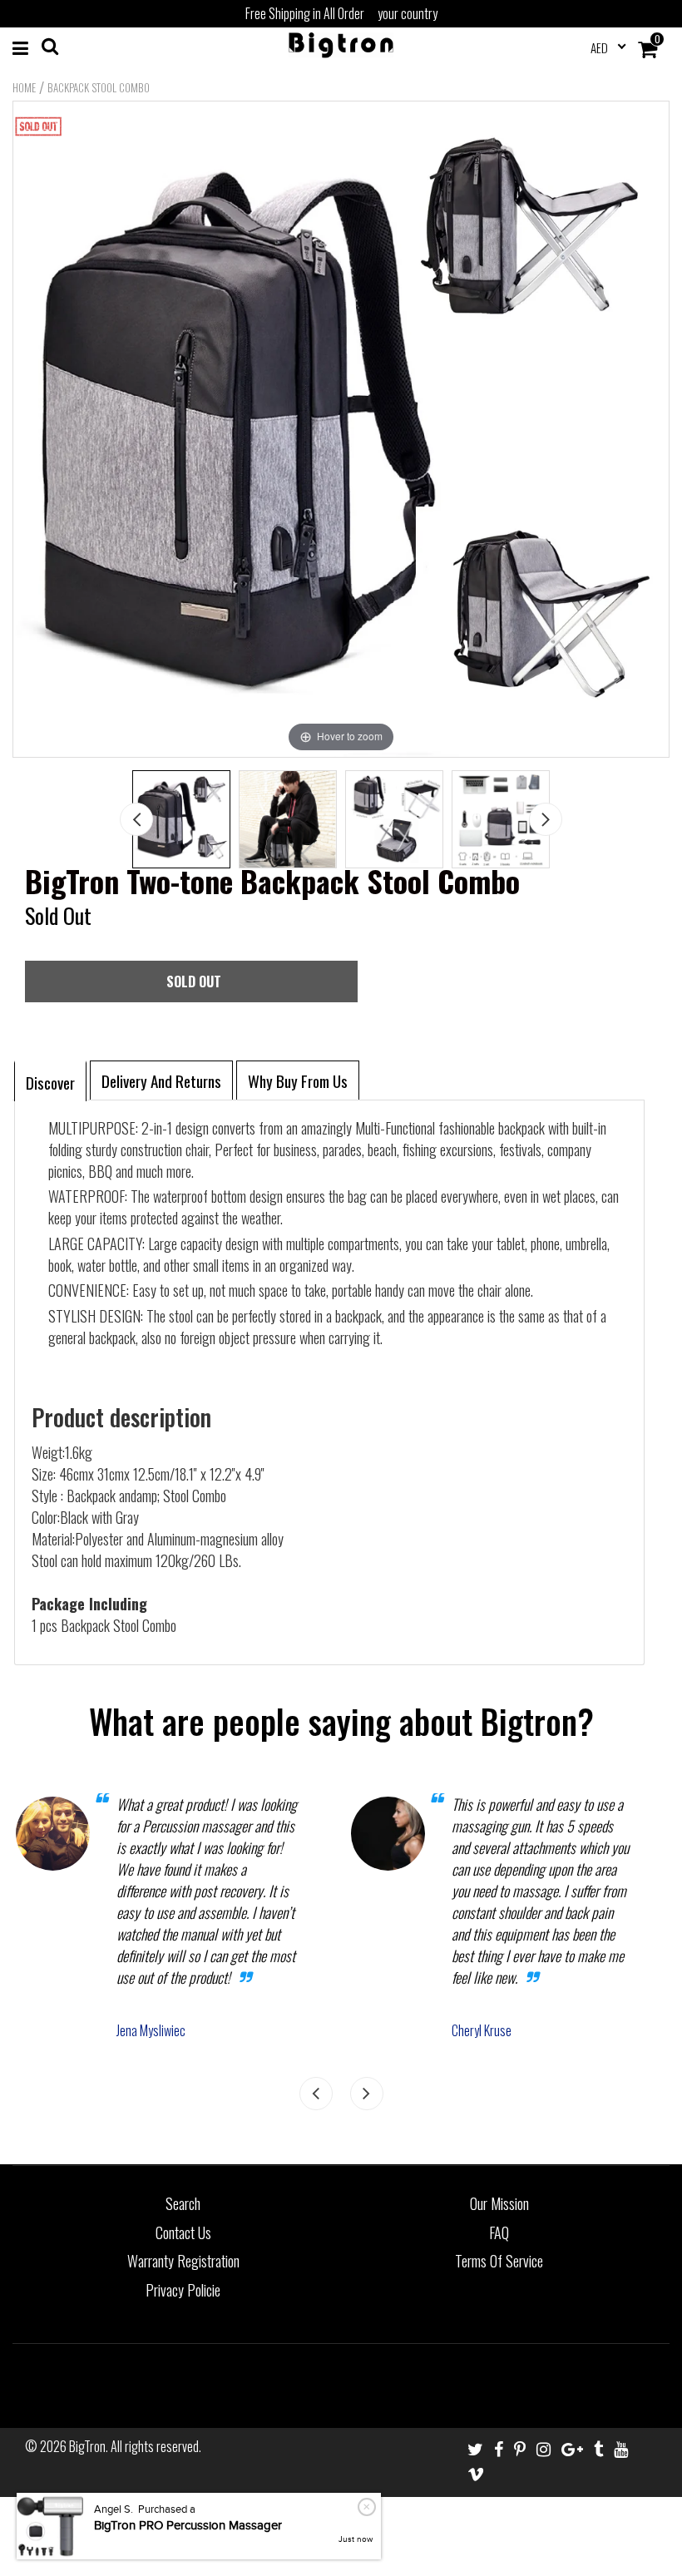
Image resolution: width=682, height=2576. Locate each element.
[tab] (50, 1080)
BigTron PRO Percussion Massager (188, 2526)
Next (546, 819)
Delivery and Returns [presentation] (161, 1080)
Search (183, 2203)
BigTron (87, 2446)
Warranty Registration (183, 2261)
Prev (136, 819)
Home (24, 87)
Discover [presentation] (50, 1082)
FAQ (499, 2232)
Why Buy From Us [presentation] (298, 1080)
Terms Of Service (499, 2261)
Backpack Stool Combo (99, 87)
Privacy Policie (183, 2290)
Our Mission (499, 2203)
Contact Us (183, 2232)
